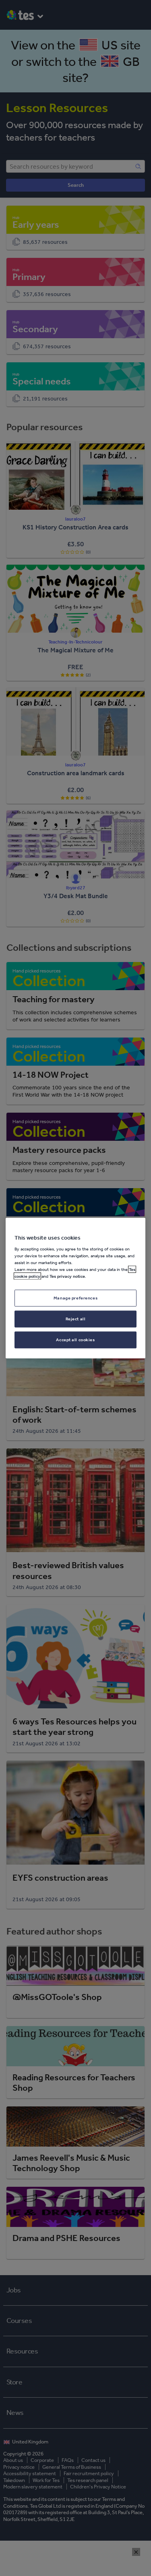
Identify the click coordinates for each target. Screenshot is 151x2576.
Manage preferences (75, 1298)
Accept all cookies (75, 1340)
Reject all (76, 1319)
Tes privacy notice (67, 1276)
